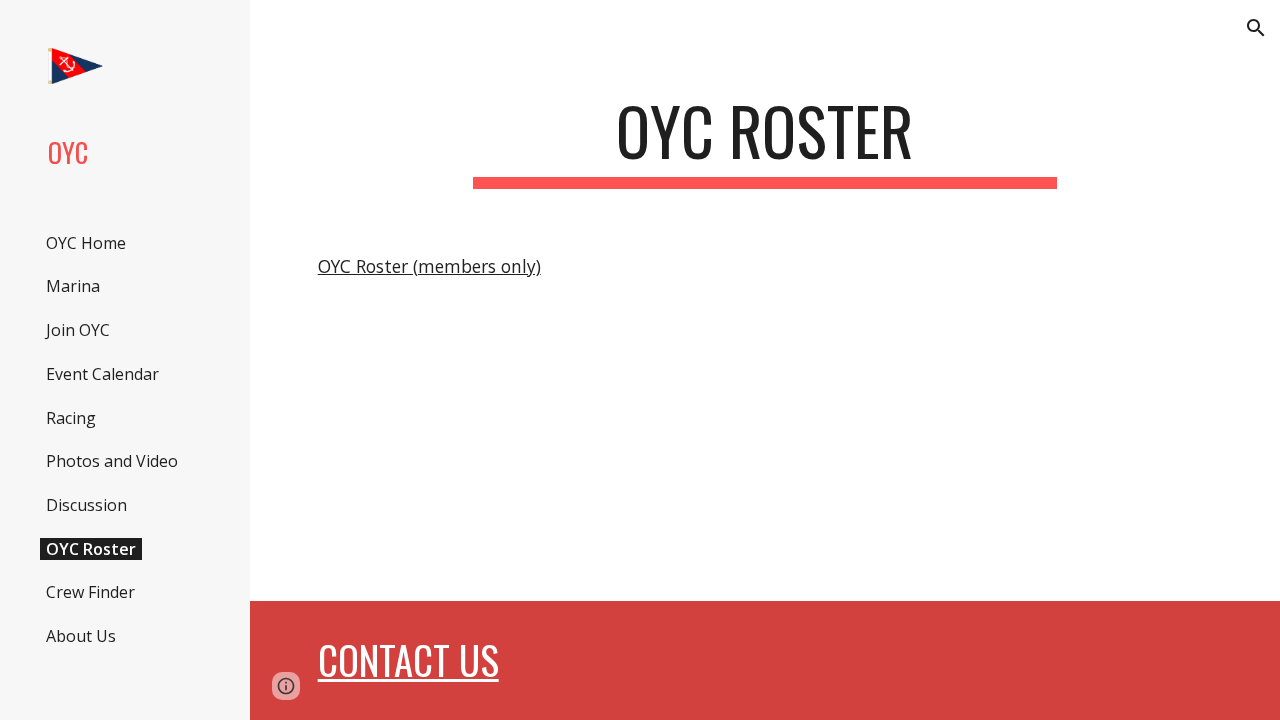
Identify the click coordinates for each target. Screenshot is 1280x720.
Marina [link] (73, 286)
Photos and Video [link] (112, 461)
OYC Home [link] (86, 243)
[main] (764, 140)
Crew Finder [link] (90, 592)
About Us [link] (81, 636)
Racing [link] (71, 418)
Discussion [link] (86, 505)
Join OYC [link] (78, 330)
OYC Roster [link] (91, 549)
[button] (1256, 28)
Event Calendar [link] (102, 374)
